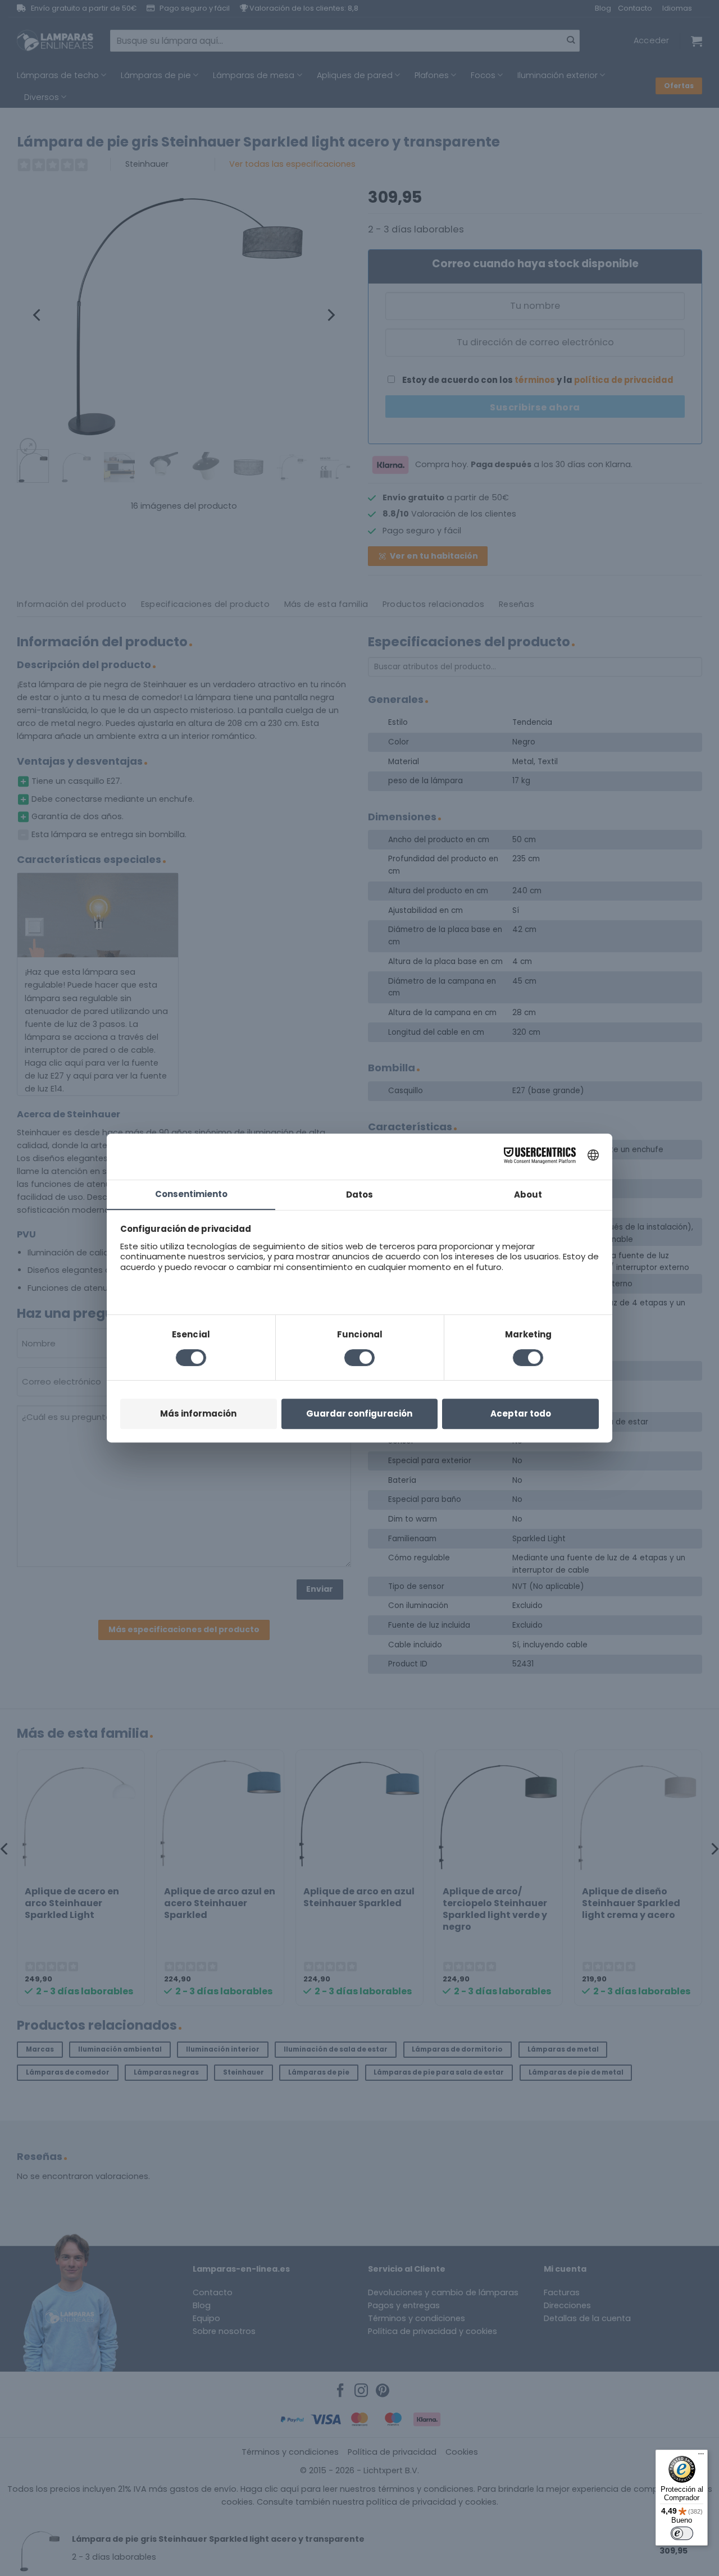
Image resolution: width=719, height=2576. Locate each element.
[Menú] (701, 2456)
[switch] (682, 2533)
